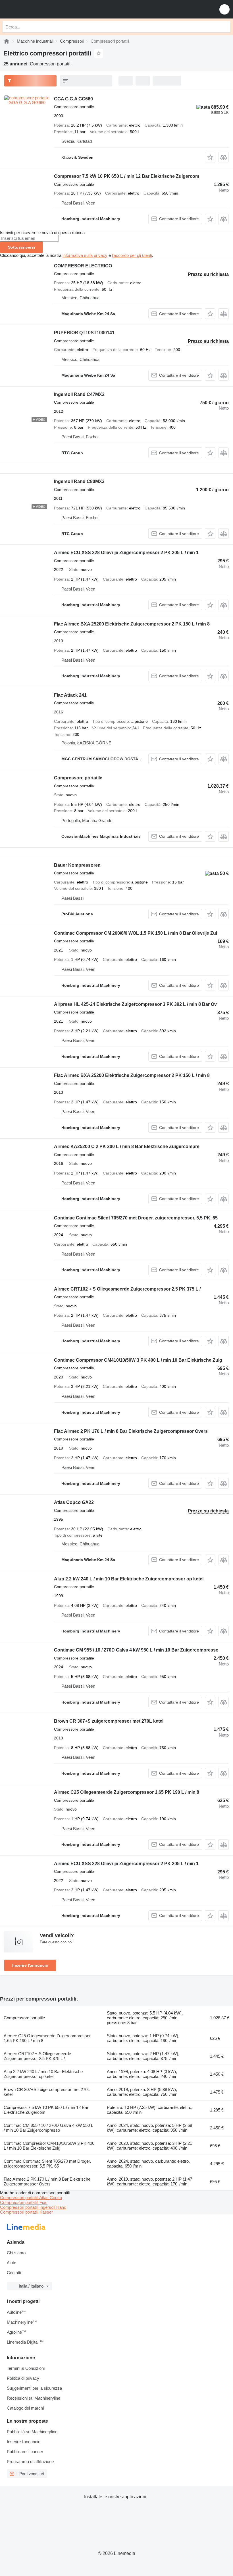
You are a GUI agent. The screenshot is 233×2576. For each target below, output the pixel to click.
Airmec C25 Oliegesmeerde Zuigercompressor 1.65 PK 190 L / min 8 (127, 1792)
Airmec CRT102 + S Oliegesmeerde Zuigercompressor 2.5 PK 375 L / (127, 1289)
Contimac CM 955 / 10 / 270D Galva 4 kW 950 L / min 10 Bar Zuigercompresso (136, 1650)
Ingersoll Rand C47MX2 (79, 394)
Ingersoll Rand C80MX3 (79, 481)
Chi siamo (16, 2253)
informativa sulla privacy (85, 255)
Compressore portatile (78, 778)
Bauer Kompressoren (77, 865)
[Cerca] (225, 27)
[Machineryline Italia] (39, 9)
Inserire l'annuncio (30, 1965)
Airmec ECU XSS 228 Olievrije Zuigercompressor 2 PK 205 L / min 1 (126, 553)
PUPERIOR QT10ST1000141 (84, 333)
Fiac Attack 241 (70, 695)
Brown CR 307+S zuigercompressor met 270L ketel (109, 1721)
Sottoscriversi (21, 247)
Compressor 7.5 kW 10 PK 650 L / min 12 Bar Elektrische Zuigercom (127, 176)
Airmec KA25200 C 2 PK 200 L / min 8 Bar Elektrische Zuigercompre (127, 1146)
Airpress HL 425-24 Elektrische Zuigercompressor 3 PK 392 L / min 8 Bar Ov (135, 1004)
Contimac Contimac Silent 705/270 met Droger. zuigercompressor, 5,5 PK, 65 (136, 1218)
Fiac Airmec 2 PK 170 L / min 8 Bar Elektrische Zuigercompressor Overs (131, 1431)
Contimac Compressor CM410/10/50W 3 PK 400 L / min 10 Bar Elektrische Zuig (138, 1360)
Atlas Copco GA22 (74, 1502)
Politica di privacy (23, 2378)
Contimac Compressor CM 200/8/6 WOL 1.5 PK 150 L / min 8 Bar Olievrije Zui (136, 933)
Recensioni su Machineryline (34, 2398)
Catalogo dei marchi (25, 2408)
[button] (224, 9)
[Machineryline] (7, 41)
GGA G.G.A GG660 (73, 99)
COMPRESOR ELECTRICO (83, 266)
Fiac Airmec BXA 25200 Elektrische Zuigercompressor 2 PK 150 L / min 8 (132, 624)
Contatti (14, 2273)
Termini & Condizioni (26, 2368)
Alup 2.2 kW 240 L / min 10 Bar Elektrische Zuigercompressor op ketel (129, 1579)
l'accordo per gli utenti (132, 255)
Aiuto (12, 2263)
